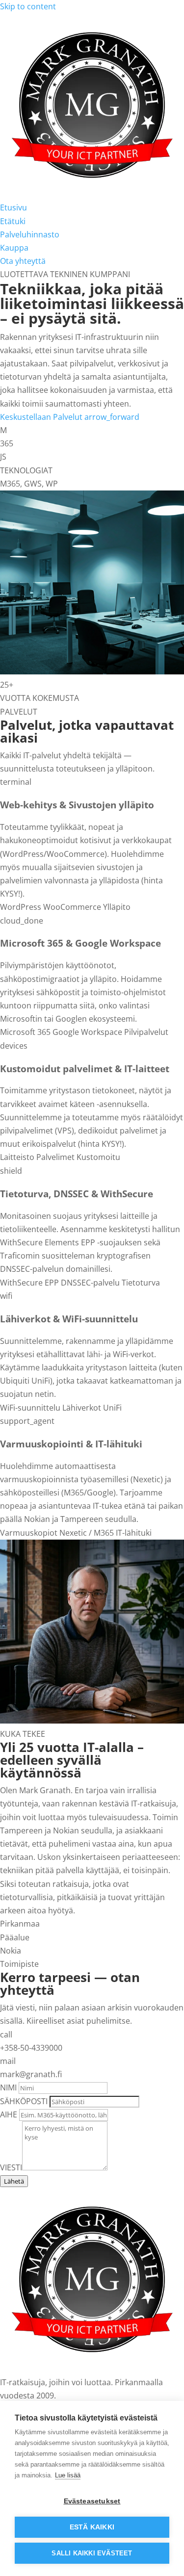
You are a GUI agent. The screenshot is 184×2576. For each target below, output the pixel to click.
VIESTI (11, 2167)
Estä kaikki (92, 2527)
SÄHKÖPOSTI (24, 2101)
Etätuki (13, 221)
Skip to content (28, 6)
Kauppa (14, 248)
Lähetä (14, 2181)
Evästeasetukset (92, 2501)
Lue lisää (68, 2475)
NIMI (8, 2087)
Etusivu (13, 207)
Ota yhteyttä (23, 261)
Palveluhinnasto (30, 234)
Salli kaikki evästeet (92, 2553)
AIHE (9, 2114)
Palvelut (96, 417)
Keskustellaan (26, 417)
